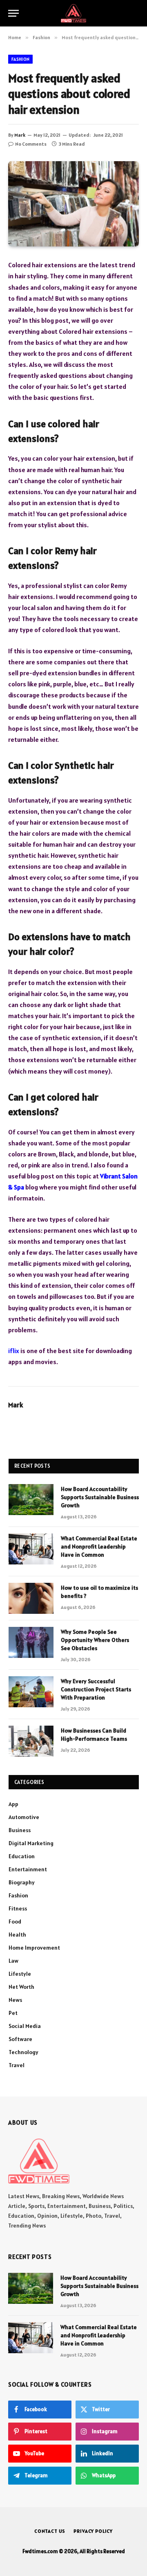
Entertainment (28, 1869)
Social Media (25, 2026)
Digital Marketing (31, 1843)
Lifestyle (20, 1974)
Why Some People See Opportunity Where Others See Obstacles (95, 1640)
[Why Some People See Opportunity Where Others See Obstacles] (31, 1642)
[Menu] (13, 13)
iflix (14, 1351)
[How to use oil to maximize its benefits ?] (31, 1598)
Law (13, 1961)
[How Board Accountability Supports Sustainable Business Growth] (31, 1500)
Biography (22, 1882)
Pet (13, 2013)
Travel (17, 2065)
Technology (23, 2052)
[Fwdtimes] (73, 13)
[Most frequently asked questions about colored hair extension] (73, 204)
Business (20, 1830)
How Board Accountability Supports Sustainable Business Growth (100, 1497)
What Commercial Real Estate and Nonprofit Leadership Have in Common (99, 1546)
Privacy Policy (93, 2531)
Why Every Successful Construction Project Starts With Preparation (96, 1689)
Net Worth (21, 1987)
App (13, 1804)
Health (17, 1935)
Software (20, 2039)
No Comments (31, 144)
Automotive (24, 1817)
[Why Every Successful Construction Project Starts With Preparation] (31, 1692)
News (15, 2000)
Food (15, 1921)
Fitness (18, 1908)
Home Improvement (34, 1948)
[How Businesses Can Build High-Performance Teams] (31, 1741)
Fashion (20, 59)
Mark (20, 135)
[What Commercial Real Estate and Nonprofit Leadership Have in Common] (31, 1549)
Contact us (50, 2531)
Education (22, 1856)
